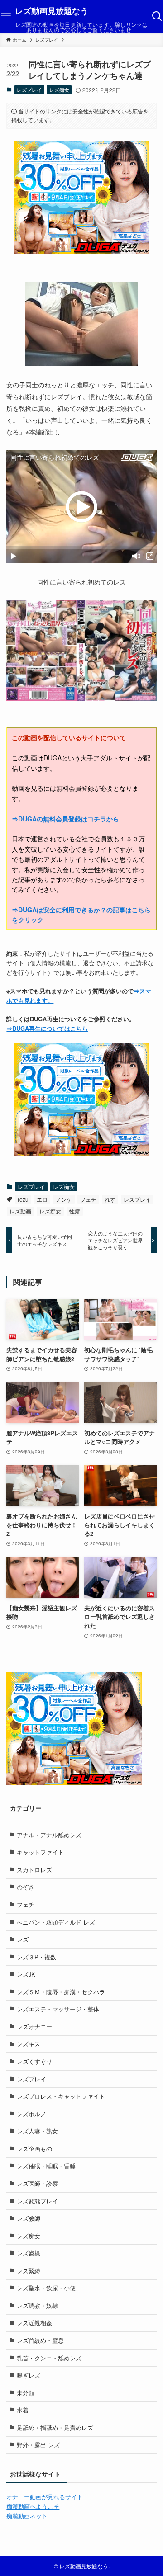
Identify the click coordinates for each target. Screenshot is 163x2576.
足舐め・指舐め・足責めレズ (55, 2427)
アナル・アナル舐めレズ (49, 1835)
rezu (23, 1199)
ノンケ (64, 1199)
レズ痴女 (59, 90)
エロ (42, 1199)
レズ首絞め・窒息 (40, 2340)
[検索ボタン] (157, 16)
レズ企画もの (34, 2149)
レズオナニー (34, 2026)
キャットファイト (40, 1852)
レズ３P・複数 (36, 1957)
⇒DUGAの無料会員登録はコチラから (65, 819)
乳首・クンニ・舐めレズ (49, 2358)
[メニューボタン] (6, 16)
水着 (23, 2410)
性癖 (75, 1211)
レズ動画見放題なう (52, 11)
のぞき (26, 1887)
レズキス (29, 2044)
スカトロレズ (34, 1870)
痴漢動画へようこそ (33, 2506)
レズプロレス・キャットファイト (61, 2096)
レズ (23, 1939)
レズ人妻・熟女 (37, 2131)
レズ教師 (29, 2218)
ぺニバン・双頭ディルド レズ (56, 1922)
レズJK (26, 1974)
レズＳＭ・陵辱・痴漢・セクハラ (61, 1992)
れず (110, 1199)
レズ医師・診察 (37, 2183)
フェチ (88, 1199)
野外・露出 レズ (38, 2445)
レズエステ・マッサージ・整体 (58, 2009)
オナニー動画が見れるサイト (45, 2497)
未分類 (26, 2393)
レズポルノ (31, 2114)
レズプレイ (29, 90)
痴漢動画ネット (27, 2516)
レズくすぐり (34, 2061)
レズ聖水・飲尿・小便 (46, 2288)
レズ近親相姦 (34, 2323)
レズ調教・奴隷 (37, 2305)
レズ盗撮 (29, 2253)
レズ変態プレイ (37, 2201)
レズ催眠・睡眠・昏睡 (46, 2166)
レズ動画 (20, 1211)
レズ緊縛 (29, 2271)
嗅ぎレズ (29, 2375)
